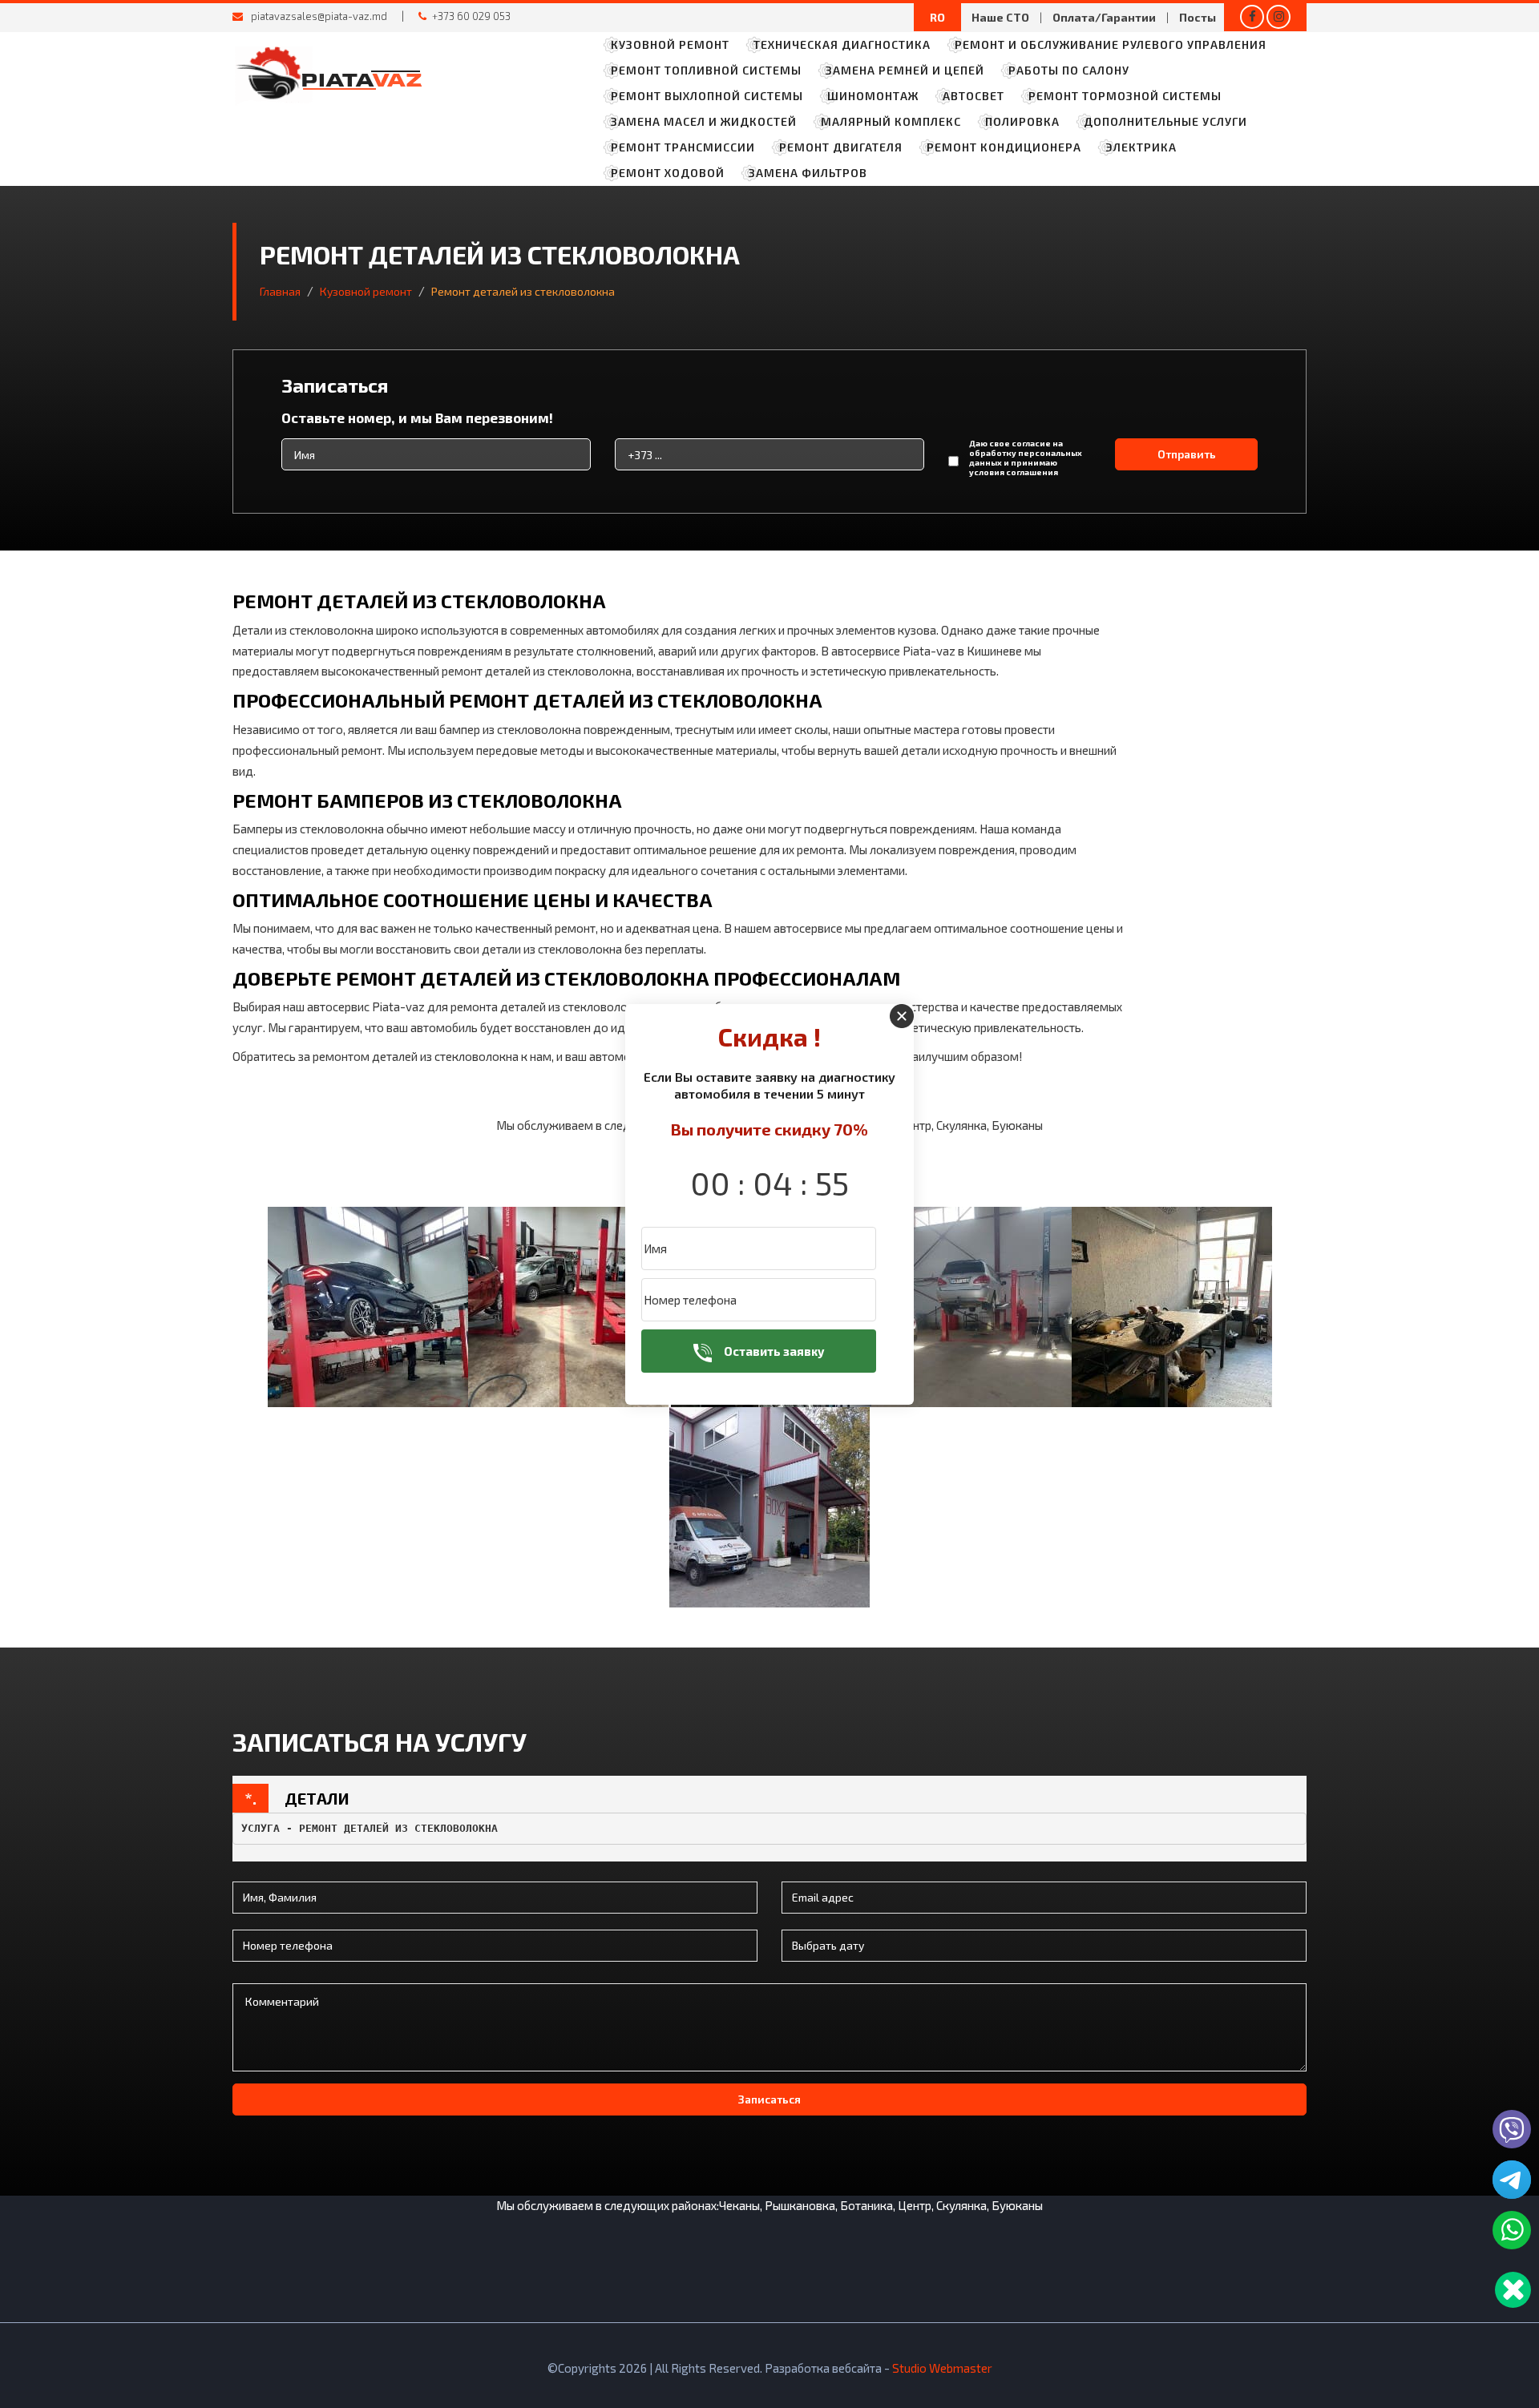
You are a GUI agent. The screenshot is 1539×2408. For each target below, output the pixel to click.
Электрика (1141, 147)
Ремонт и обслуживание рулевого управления (1111, 44)
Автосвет (973, 96)
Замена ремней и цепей (905, 70)
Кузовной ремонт (670, 44)
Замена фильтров (808, 173)
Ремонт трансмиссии (683, 147)
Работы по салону (1069, 70)
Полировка (1022, 121)
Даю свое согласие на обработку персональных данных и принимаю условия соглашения (1026, 458)
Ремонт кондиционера (1004, 147)
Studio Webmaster (942, 2368)
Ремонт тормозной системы (1125, 96)
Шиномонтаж (873, 96)
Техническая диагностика (842, 44)
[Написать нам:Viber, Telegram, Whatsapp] (1513, 2290)
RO (937, 17)
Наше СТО (1000, 17)
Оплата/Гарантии (1104, 17)
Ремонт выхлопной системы (707, 96)
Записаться (769, 2099)
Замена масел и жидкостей (704, 121)
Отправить (1187, 454)
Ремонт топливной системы (706, 70)
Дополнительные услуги (1165, 121)
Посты (1198, 17)
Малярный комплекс (891, 121)
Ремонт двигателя (841, 147)
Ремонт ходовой (668, 173)
